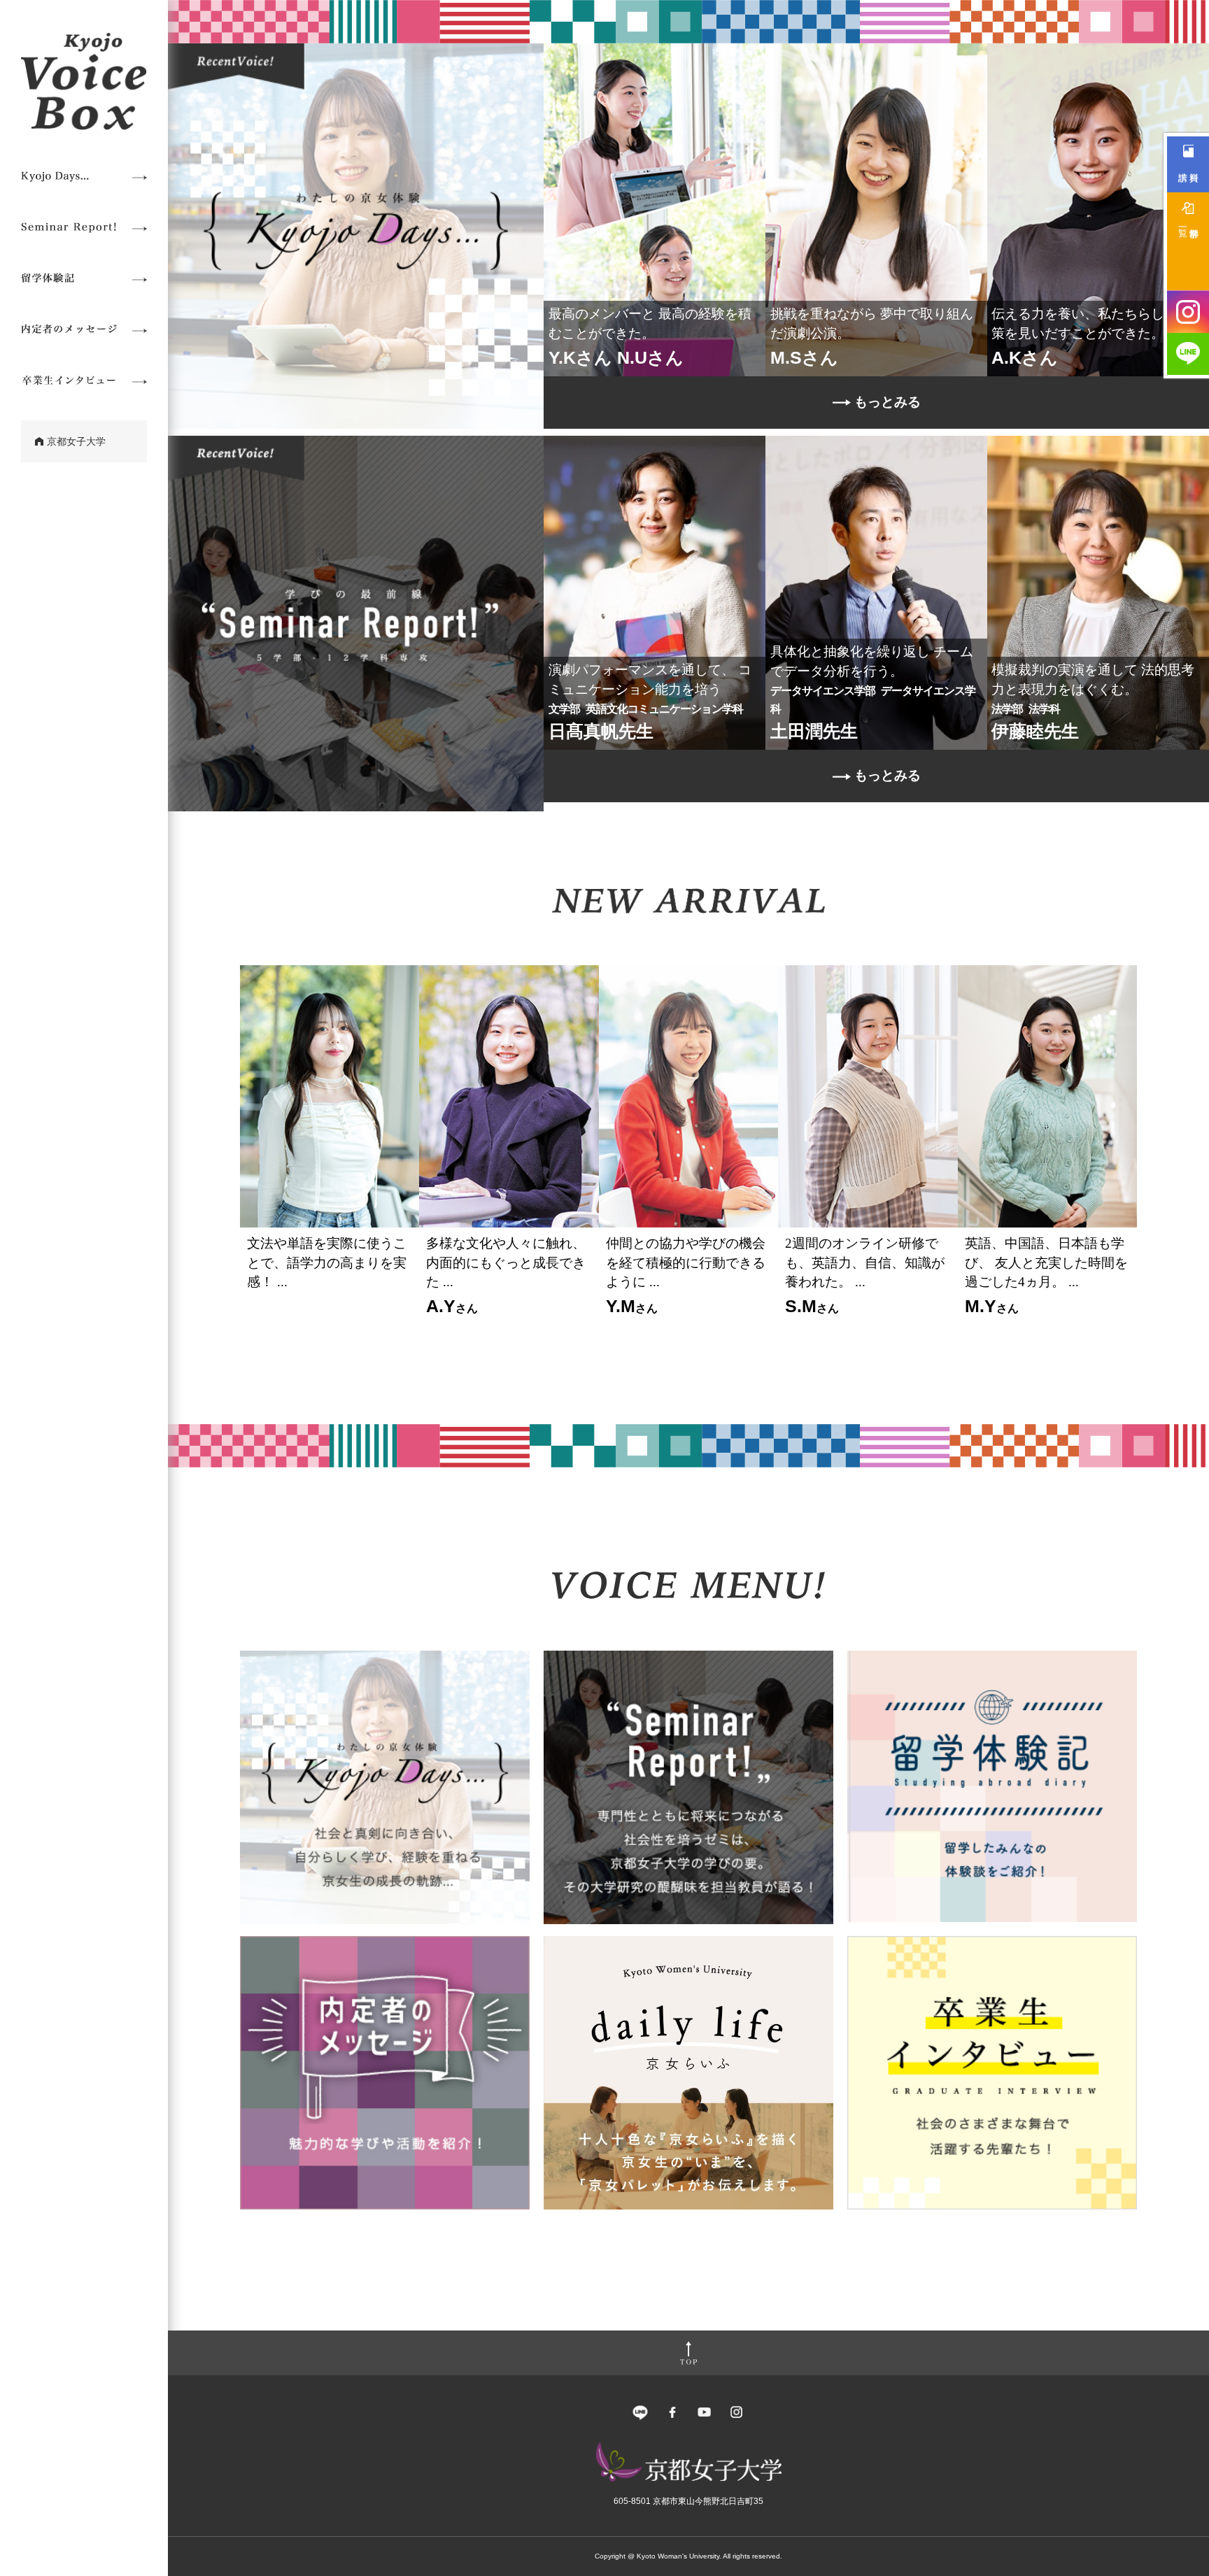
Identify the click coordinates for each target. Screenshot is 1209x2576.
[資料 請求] (1188, 164)
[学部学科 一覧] (1188, 241)
